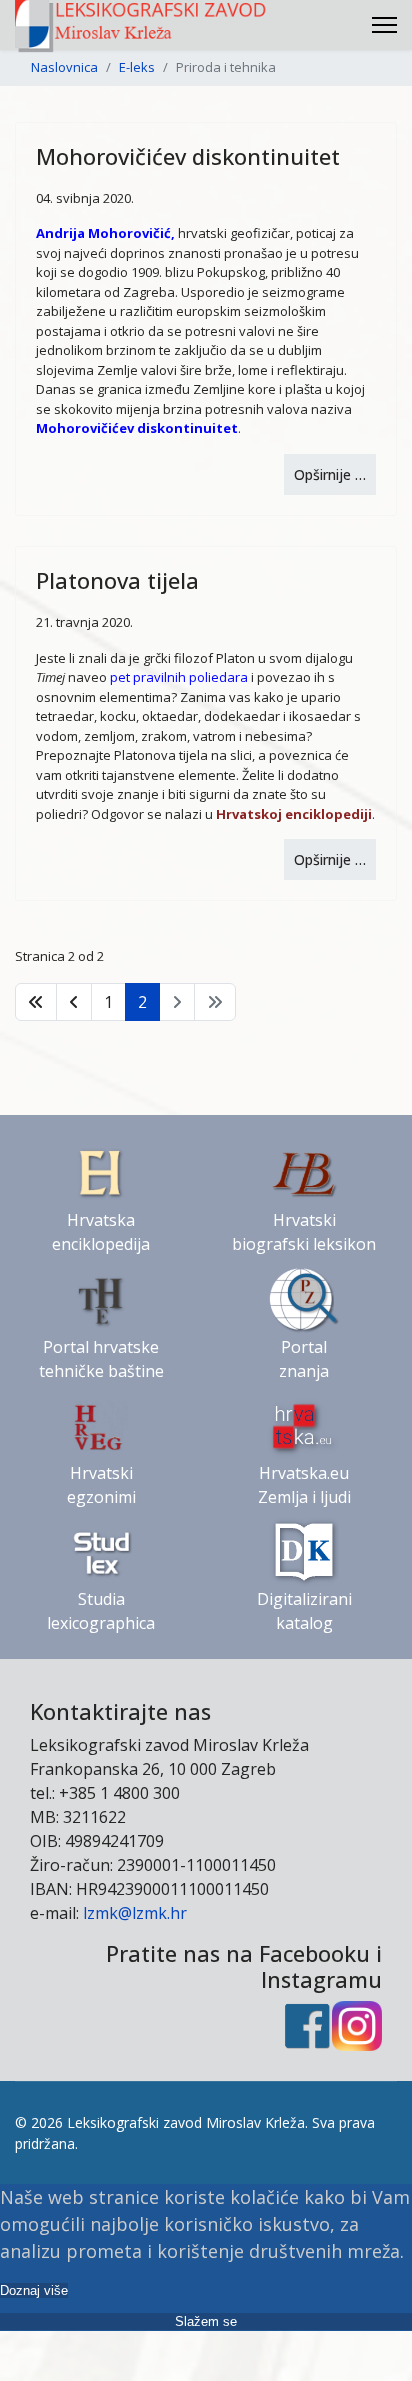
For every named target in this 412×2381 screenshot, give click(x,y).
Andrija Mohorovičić (103, 233)
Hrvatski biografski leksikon (304, 1232)
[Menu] (384, 25)
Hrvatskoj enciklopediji (294, 814)
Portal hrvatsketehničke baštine (101, 1359)
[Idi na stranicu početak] (36, 1002)
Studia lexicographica (101, 1611)
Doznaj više (34, 2290)
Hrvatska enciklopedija (101, 1232)
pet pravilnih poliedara (179, 677)
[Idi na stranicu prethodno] (74, 1002)
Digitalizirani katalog (304, 1611)
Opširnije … (330, 474)
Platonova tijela (117, 580)
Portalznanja (304, 1359)
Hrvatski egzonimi (101, 1485)
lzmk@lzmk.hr (135, 1913)
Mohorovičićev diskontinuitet (188, 156)
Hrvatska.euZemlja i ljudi (304, 1485)
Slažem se (206, 2321)
